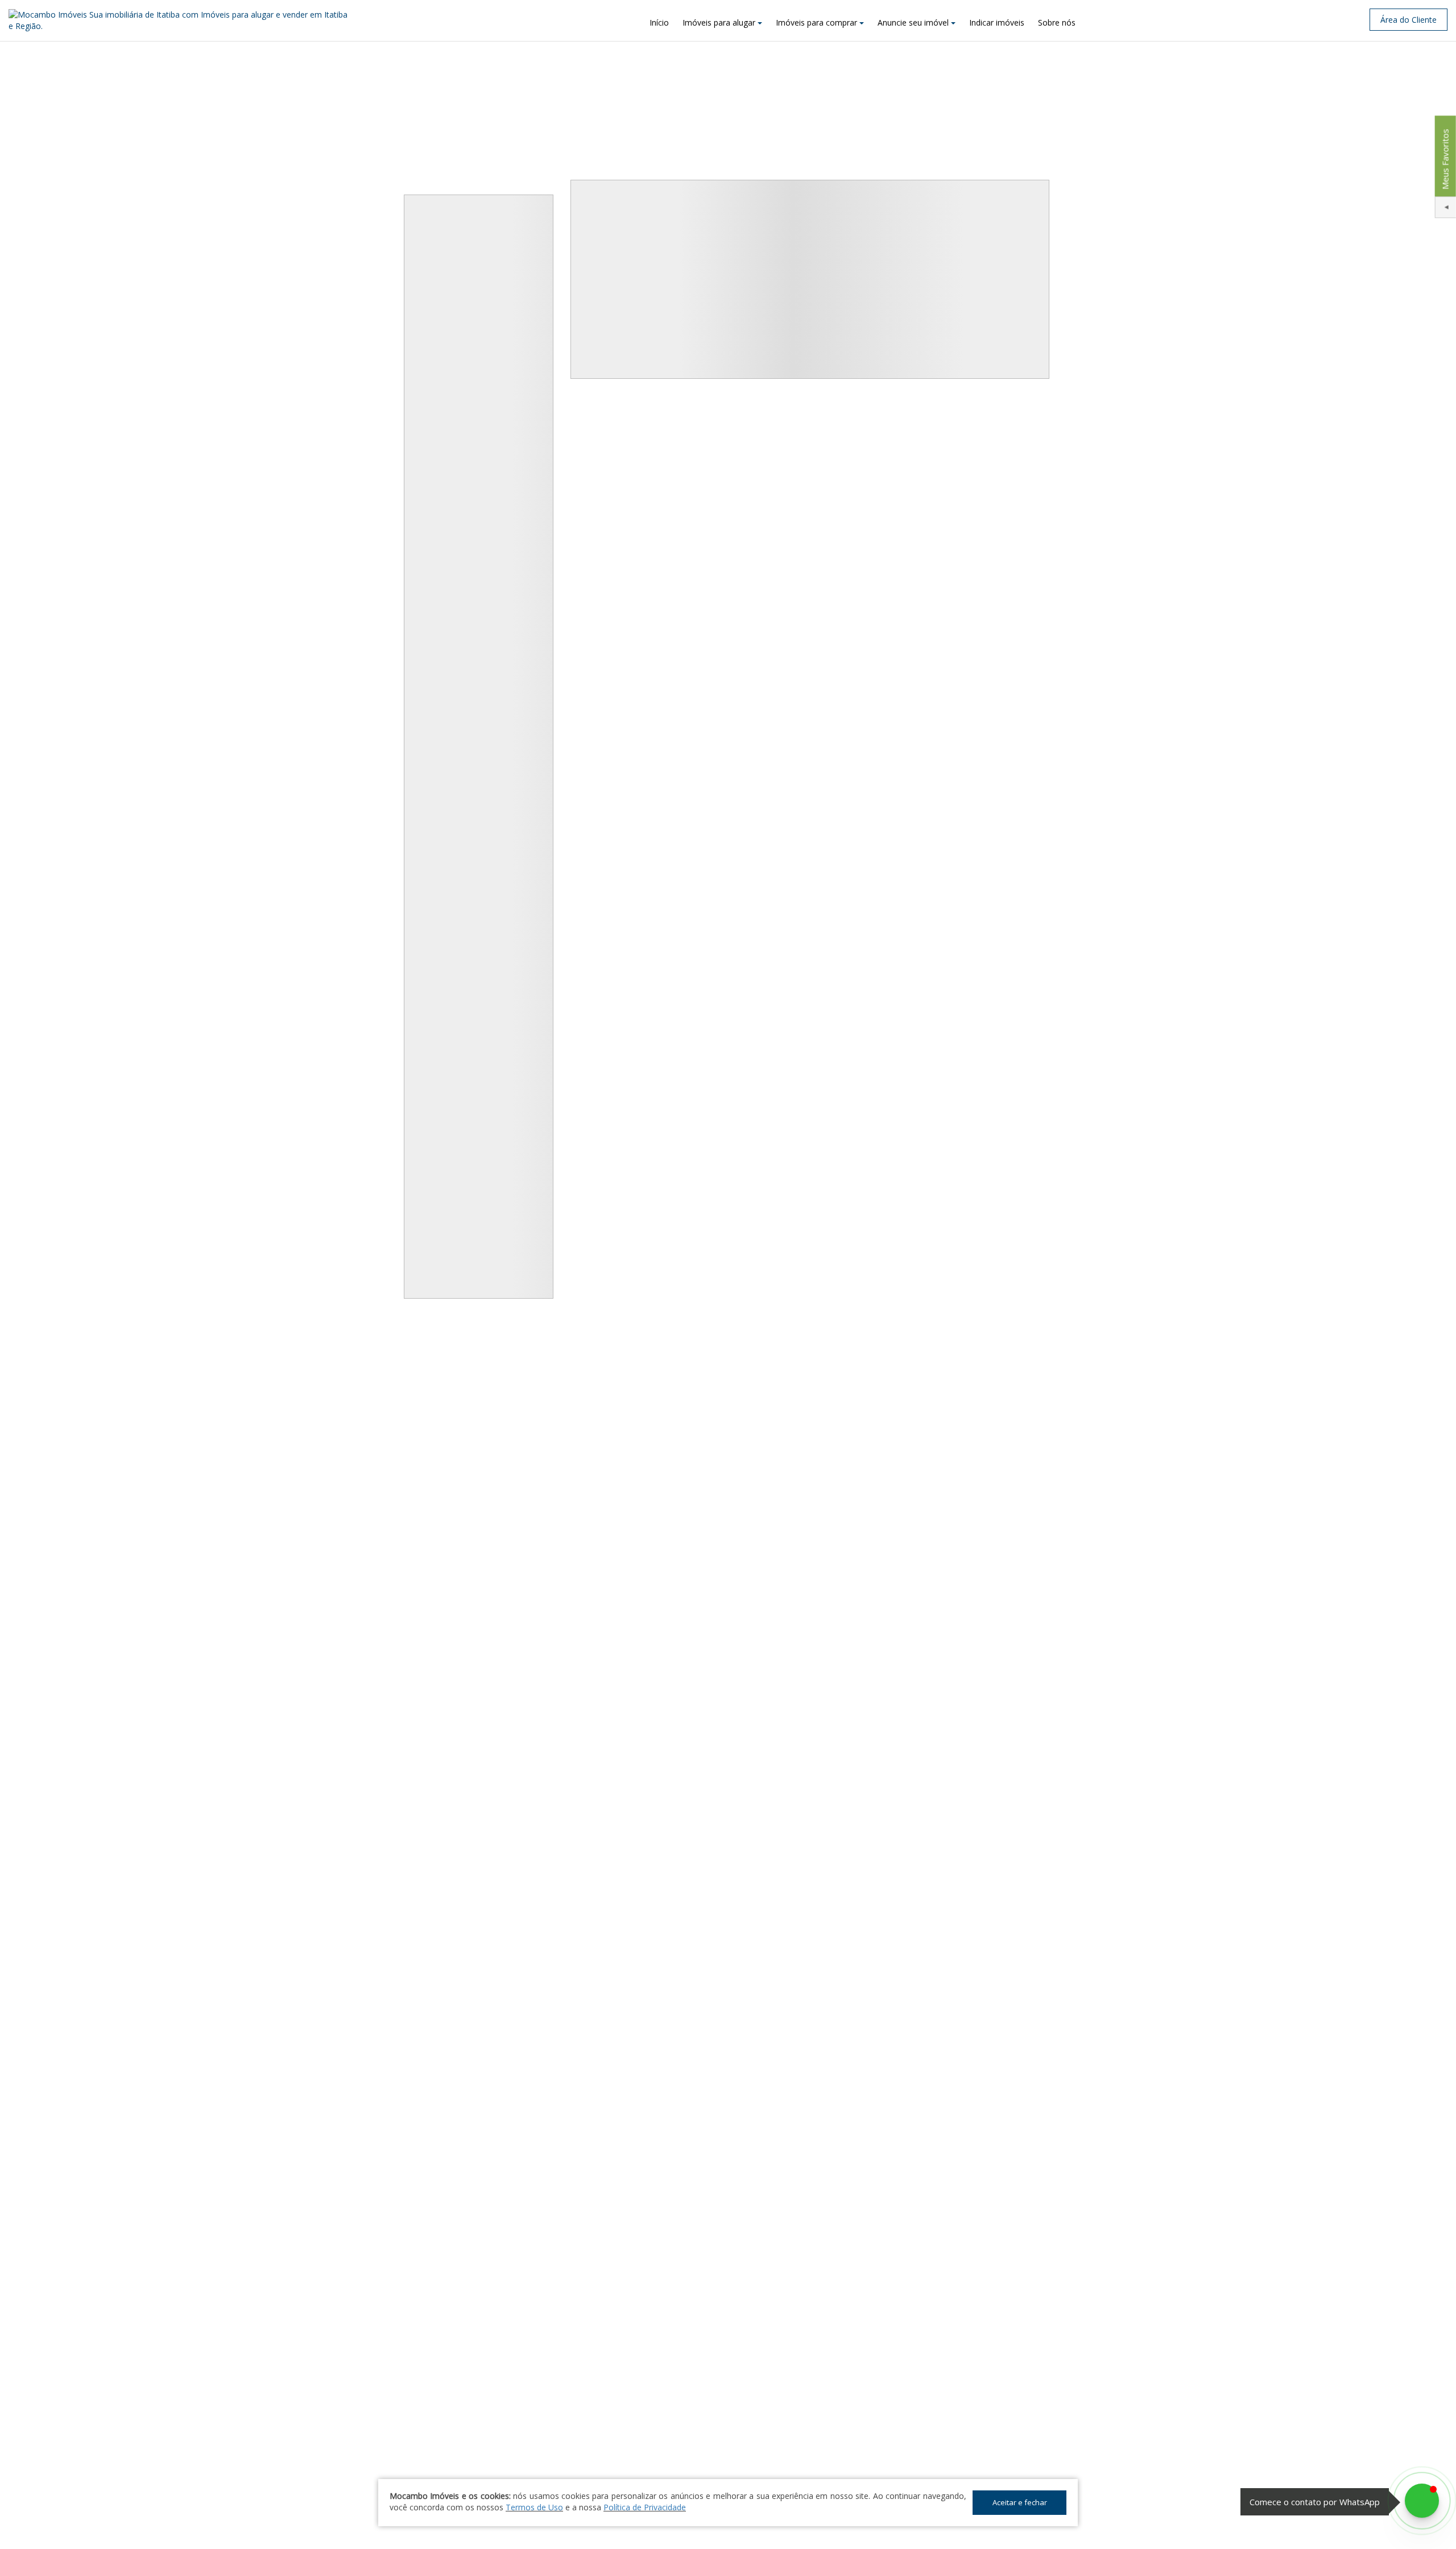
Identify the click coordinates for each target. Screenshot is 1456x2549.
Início (659, 22)
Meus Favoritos (1445, 159)
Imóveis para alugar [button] (719, 22)
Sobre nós (1057, 22)
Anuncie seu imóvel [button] (913, 22)
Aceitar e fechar (1020, 2502)
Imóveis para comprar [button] (816, 22)
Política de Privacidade (645, 2507)
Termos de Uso (534, 2507)
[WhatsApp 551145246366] (1422, 2501)
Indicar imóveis (997, 22)
